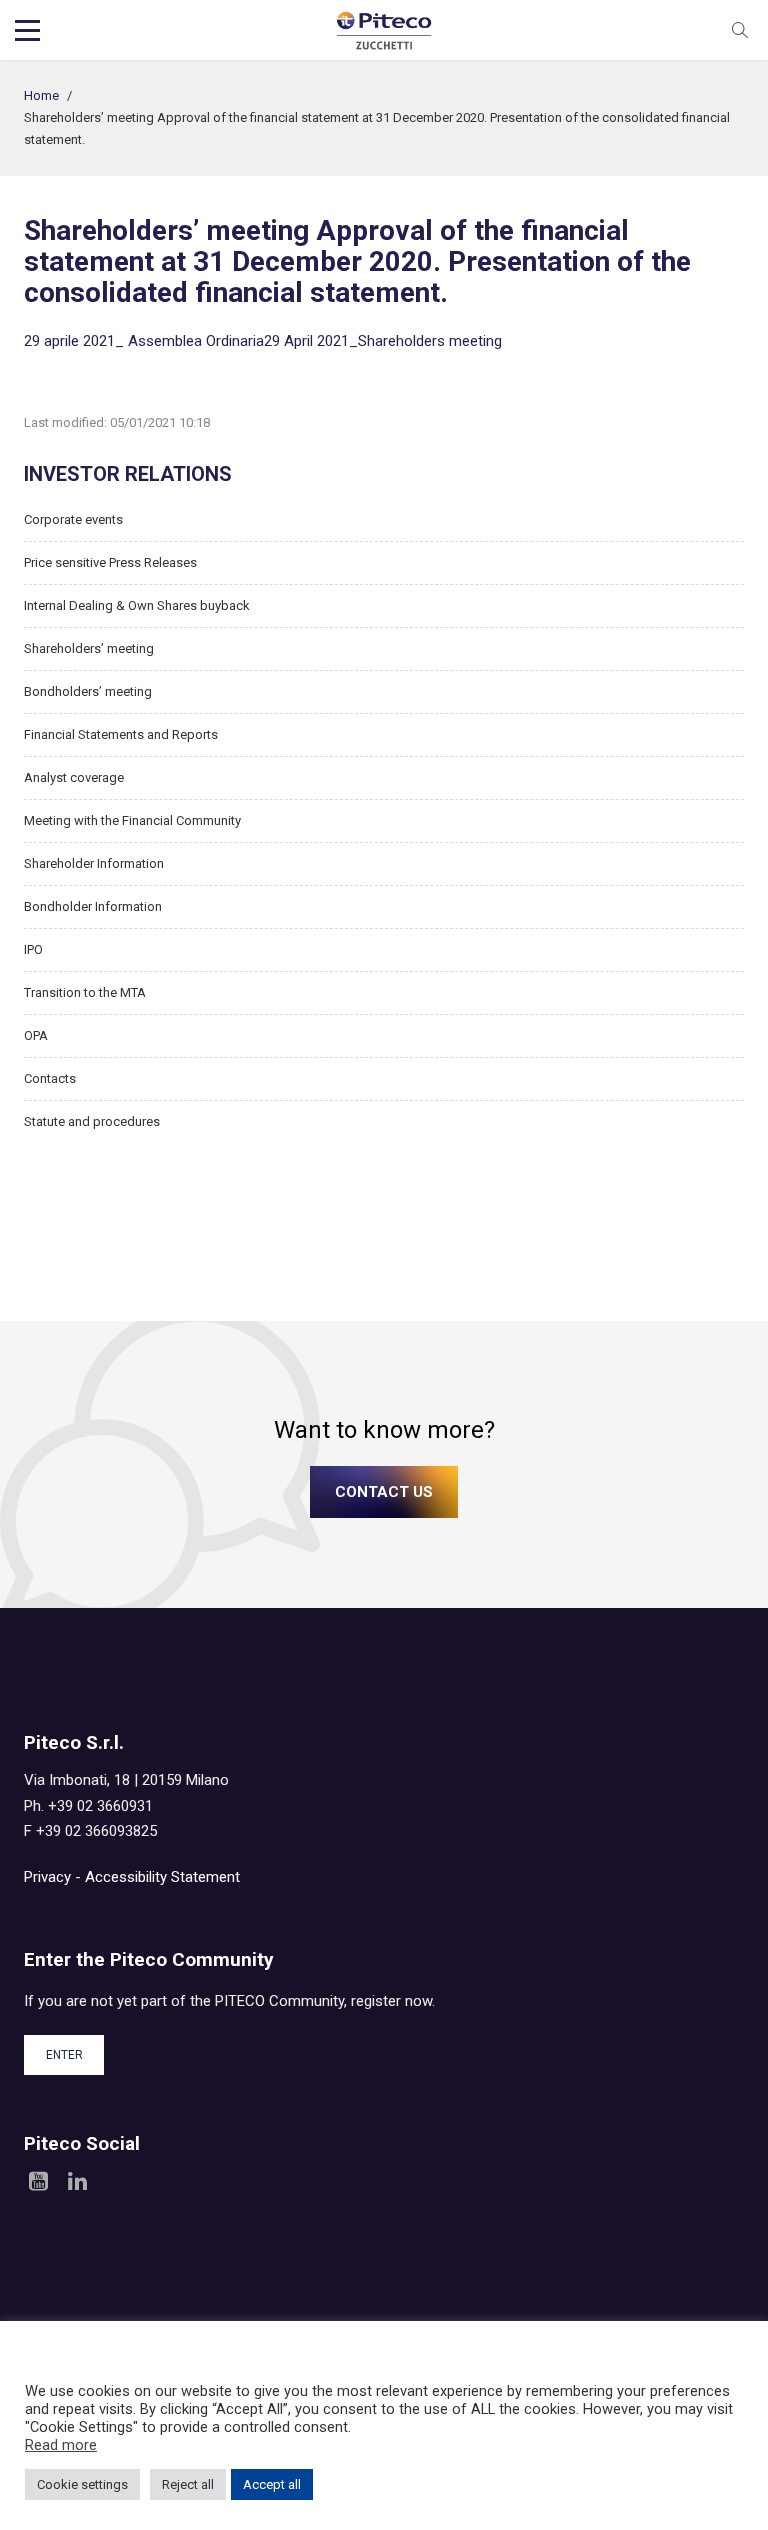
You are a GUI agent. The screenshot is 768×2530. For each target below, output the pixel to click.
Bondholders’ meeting (88, 691)
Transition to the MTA (85, 992)
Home (41, 95)
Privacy (47, 1877)
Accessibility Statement (162, 1877)
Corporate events (73, 519)
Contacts (50, 1078)
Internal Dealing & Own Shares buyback (137, 605)
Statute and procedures (92, 1121)
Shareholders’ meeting (89, 648)
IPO (33, 949)
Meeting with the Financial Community (132, 820)
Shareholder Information (94, 863)
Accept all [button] (272, 2484)
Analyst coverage (74, 777)
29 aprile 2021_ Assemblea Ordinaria (144, 341)
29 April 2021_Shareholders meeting (383, 341)
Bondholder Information (93, 906)
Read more (61, 2445)
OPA (36, 1035)
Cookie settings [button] (82, 2484)
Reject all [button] (188, 2484)
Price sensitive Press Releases (110, 562)
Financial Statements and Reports (121, 734)
